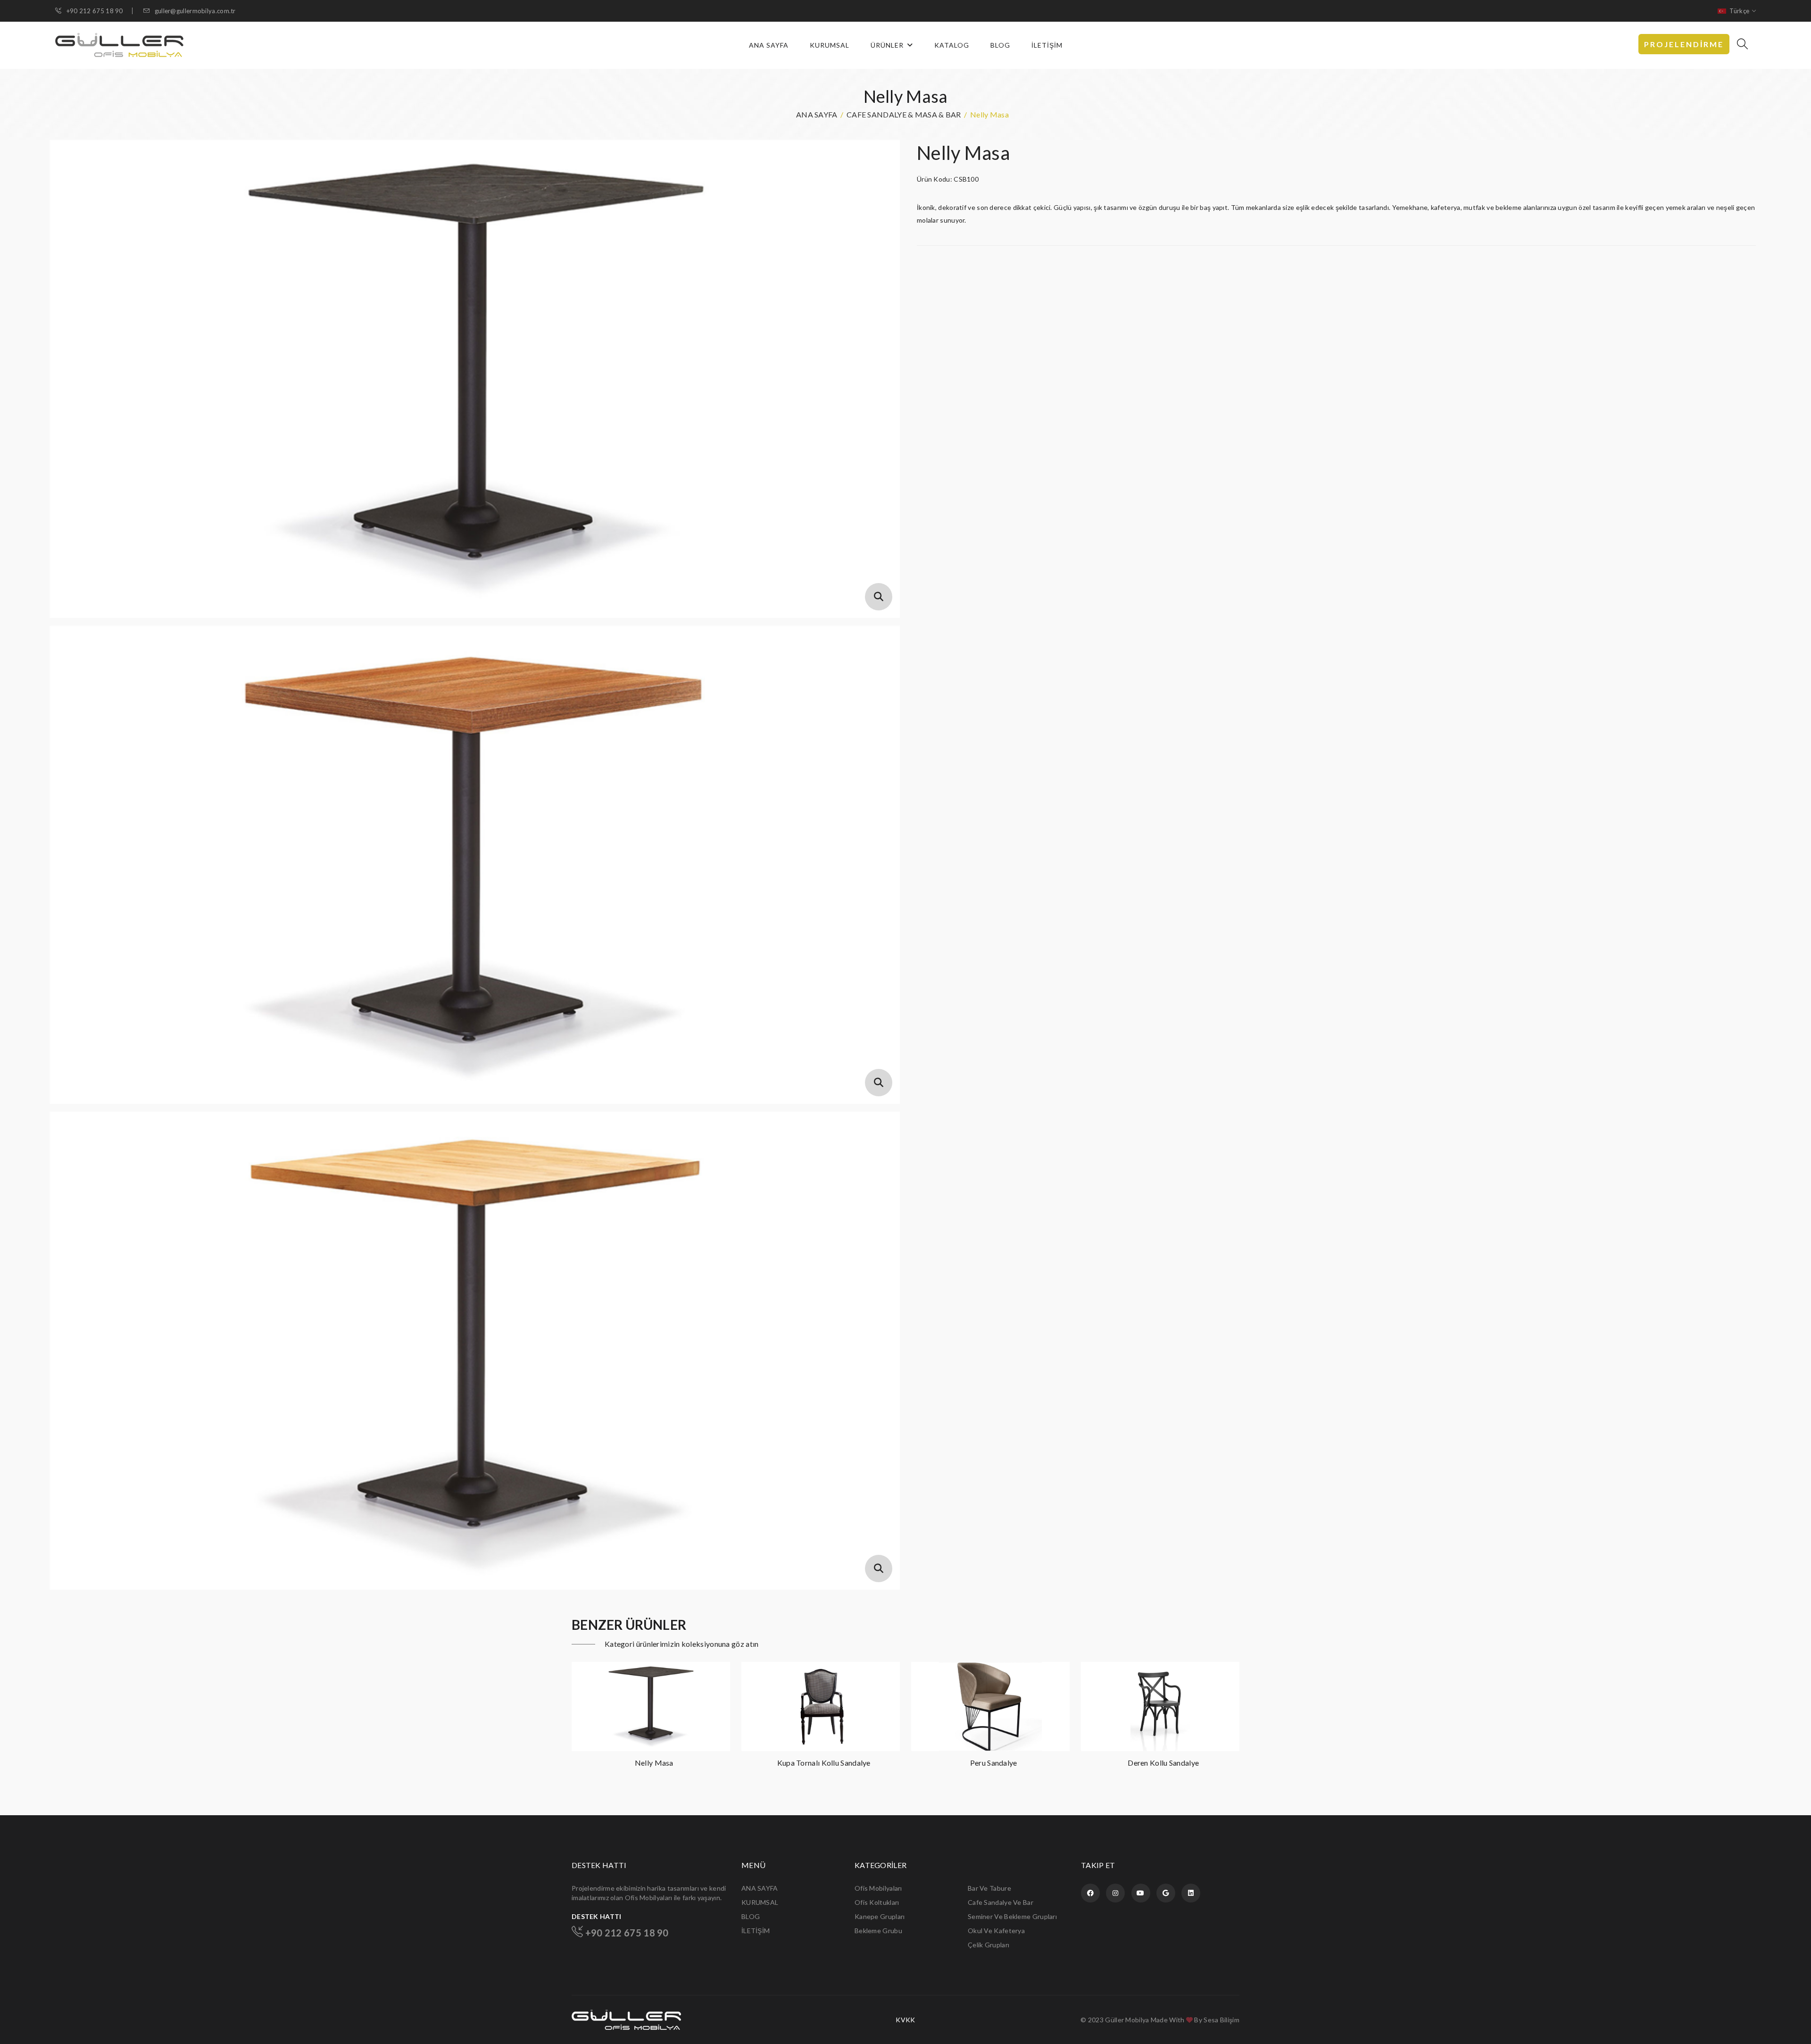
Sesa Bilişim (1221, 2020)
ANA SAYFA (769, 45)
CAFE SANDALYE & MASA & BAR (904, 114)
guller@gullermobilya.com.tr (194, 11)
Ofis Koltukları (877, 1902)
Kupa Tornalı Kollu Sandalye (654, 1763)
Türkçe (1739, 11)
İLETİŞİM (1047, 45)
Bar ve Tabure (989, 1888)
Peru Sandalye (824, 1763)
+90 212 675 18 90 (94, 11)
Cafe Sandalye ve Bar (1001, 1902)
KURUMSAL (830, 45)
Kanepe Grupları (880, 1916)
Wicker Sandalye (1163, 1763)
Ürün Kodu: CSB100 (948, 179)
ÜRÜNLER (888, 45)
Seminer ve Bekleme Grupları (1012, 1916)
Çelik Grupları (989, 1945)
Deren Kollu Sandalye (993, 1763)
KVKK (905, 2020)
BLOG (1000, 45)
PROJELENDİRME (1684, 44)
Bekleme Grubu (878, 1931)
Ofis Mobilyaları (878, 1888)
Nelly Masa (963, 153)
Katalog (952, 45)
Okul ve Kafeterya (996, 1931)
